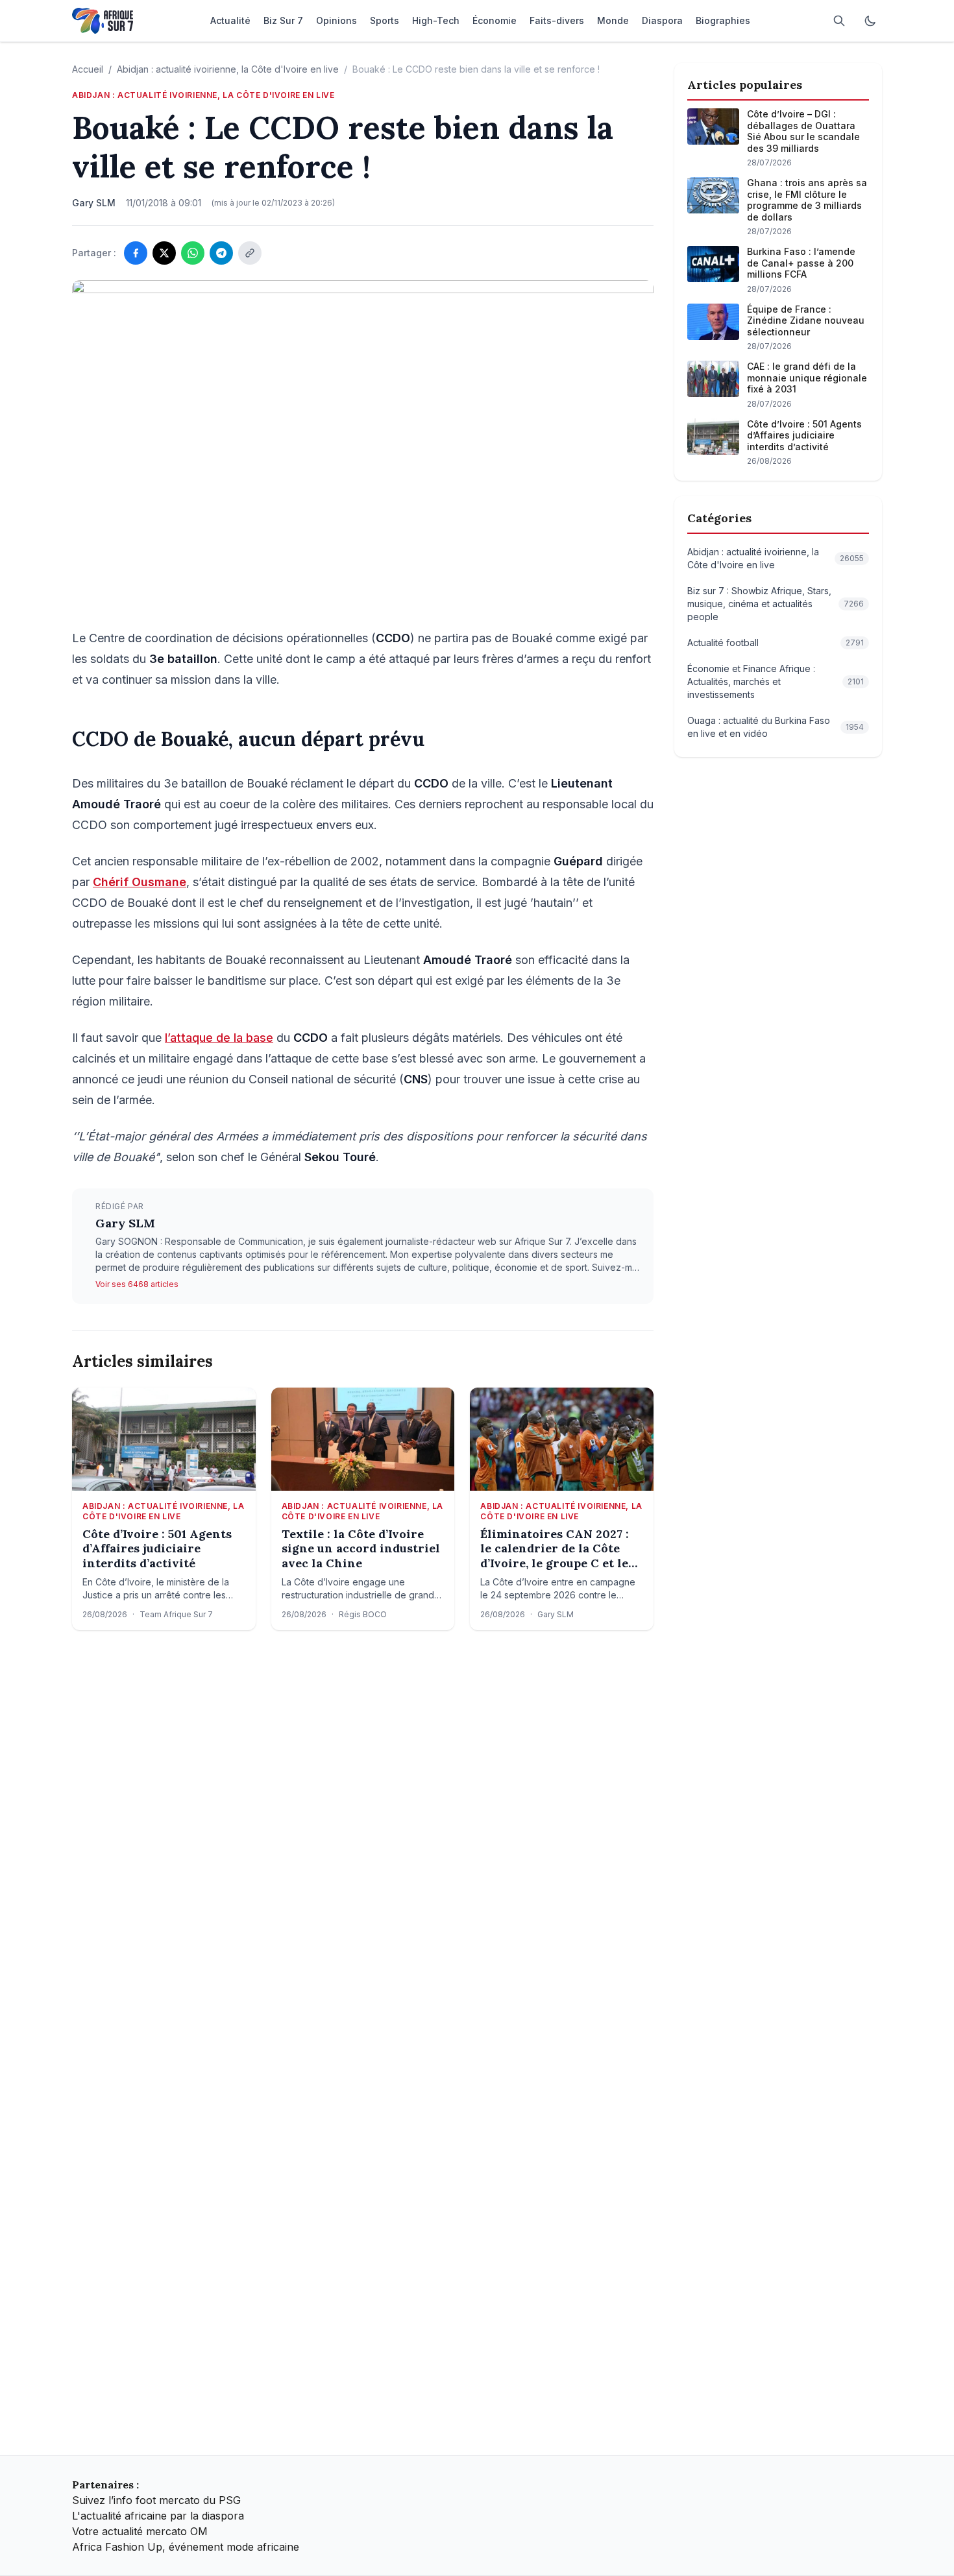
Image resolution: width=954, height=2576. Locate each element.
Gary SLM (125, 1223)
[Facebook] (136, 253)
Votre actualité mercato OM (140, 2531)
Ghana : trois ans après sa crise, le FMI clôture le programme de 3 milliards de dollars (807, 200)
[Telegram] (221, 253)
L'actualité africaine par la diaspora (158, 2516)
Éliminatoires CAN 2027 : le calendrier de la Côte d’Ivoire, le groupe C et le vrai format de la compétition (555, 1549)
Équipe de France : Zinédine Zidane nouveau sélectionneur (806, 320)
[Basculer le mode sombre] (870, 21)
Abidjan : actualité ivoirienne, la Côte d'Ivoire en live (228, 69)
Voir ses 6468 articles (137, 1284)
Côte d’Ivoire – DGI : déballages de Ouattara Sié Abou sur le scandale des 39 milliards (803, 131)
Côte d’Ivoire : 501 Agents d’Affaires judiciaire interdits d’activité (157, 1549)
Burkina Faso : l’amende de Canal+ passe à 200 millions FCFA (801, 263)
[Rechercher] (839, 21)
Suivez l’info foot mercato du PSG (156, 2500)
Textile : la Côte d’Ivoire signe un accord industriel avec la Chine (361, 1549)
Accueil (88, 69)
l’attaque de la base (219, 1038)
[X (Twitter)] (164, 253)
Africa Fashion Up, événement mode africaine (186, 2547)
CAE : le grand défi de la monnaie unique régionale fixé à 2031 (807, 378)
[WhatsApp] (193, 253)
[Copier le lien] (250, 253)
